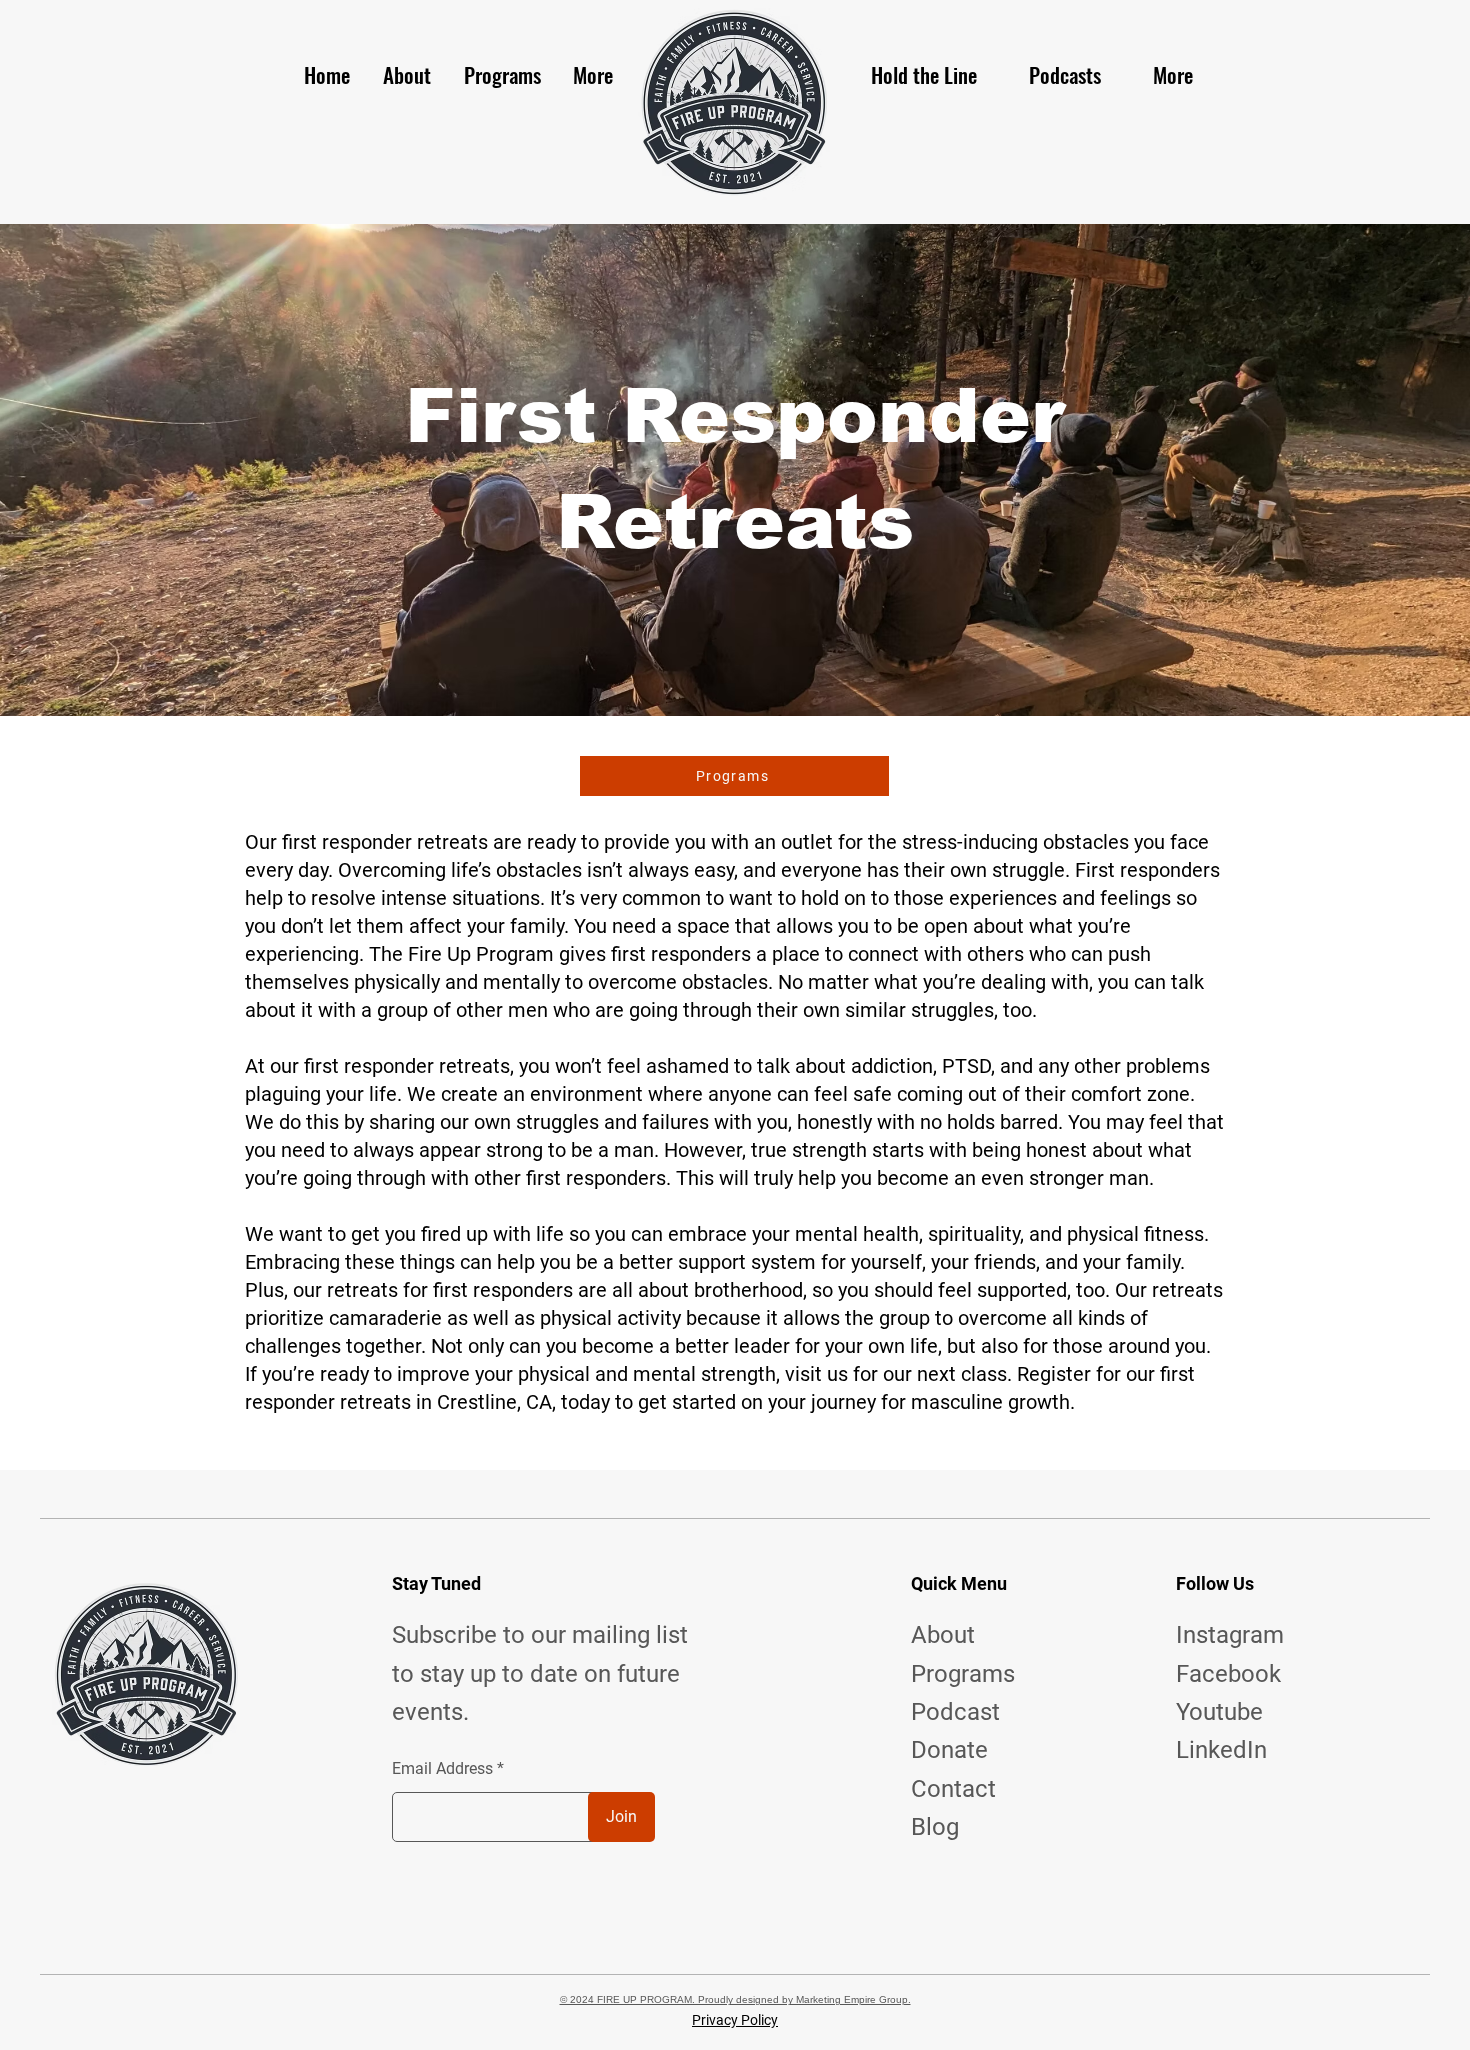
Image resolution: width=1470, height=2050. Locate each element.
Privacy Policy (735, 2020)
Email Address (442, 1769)
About (943, 1635)
